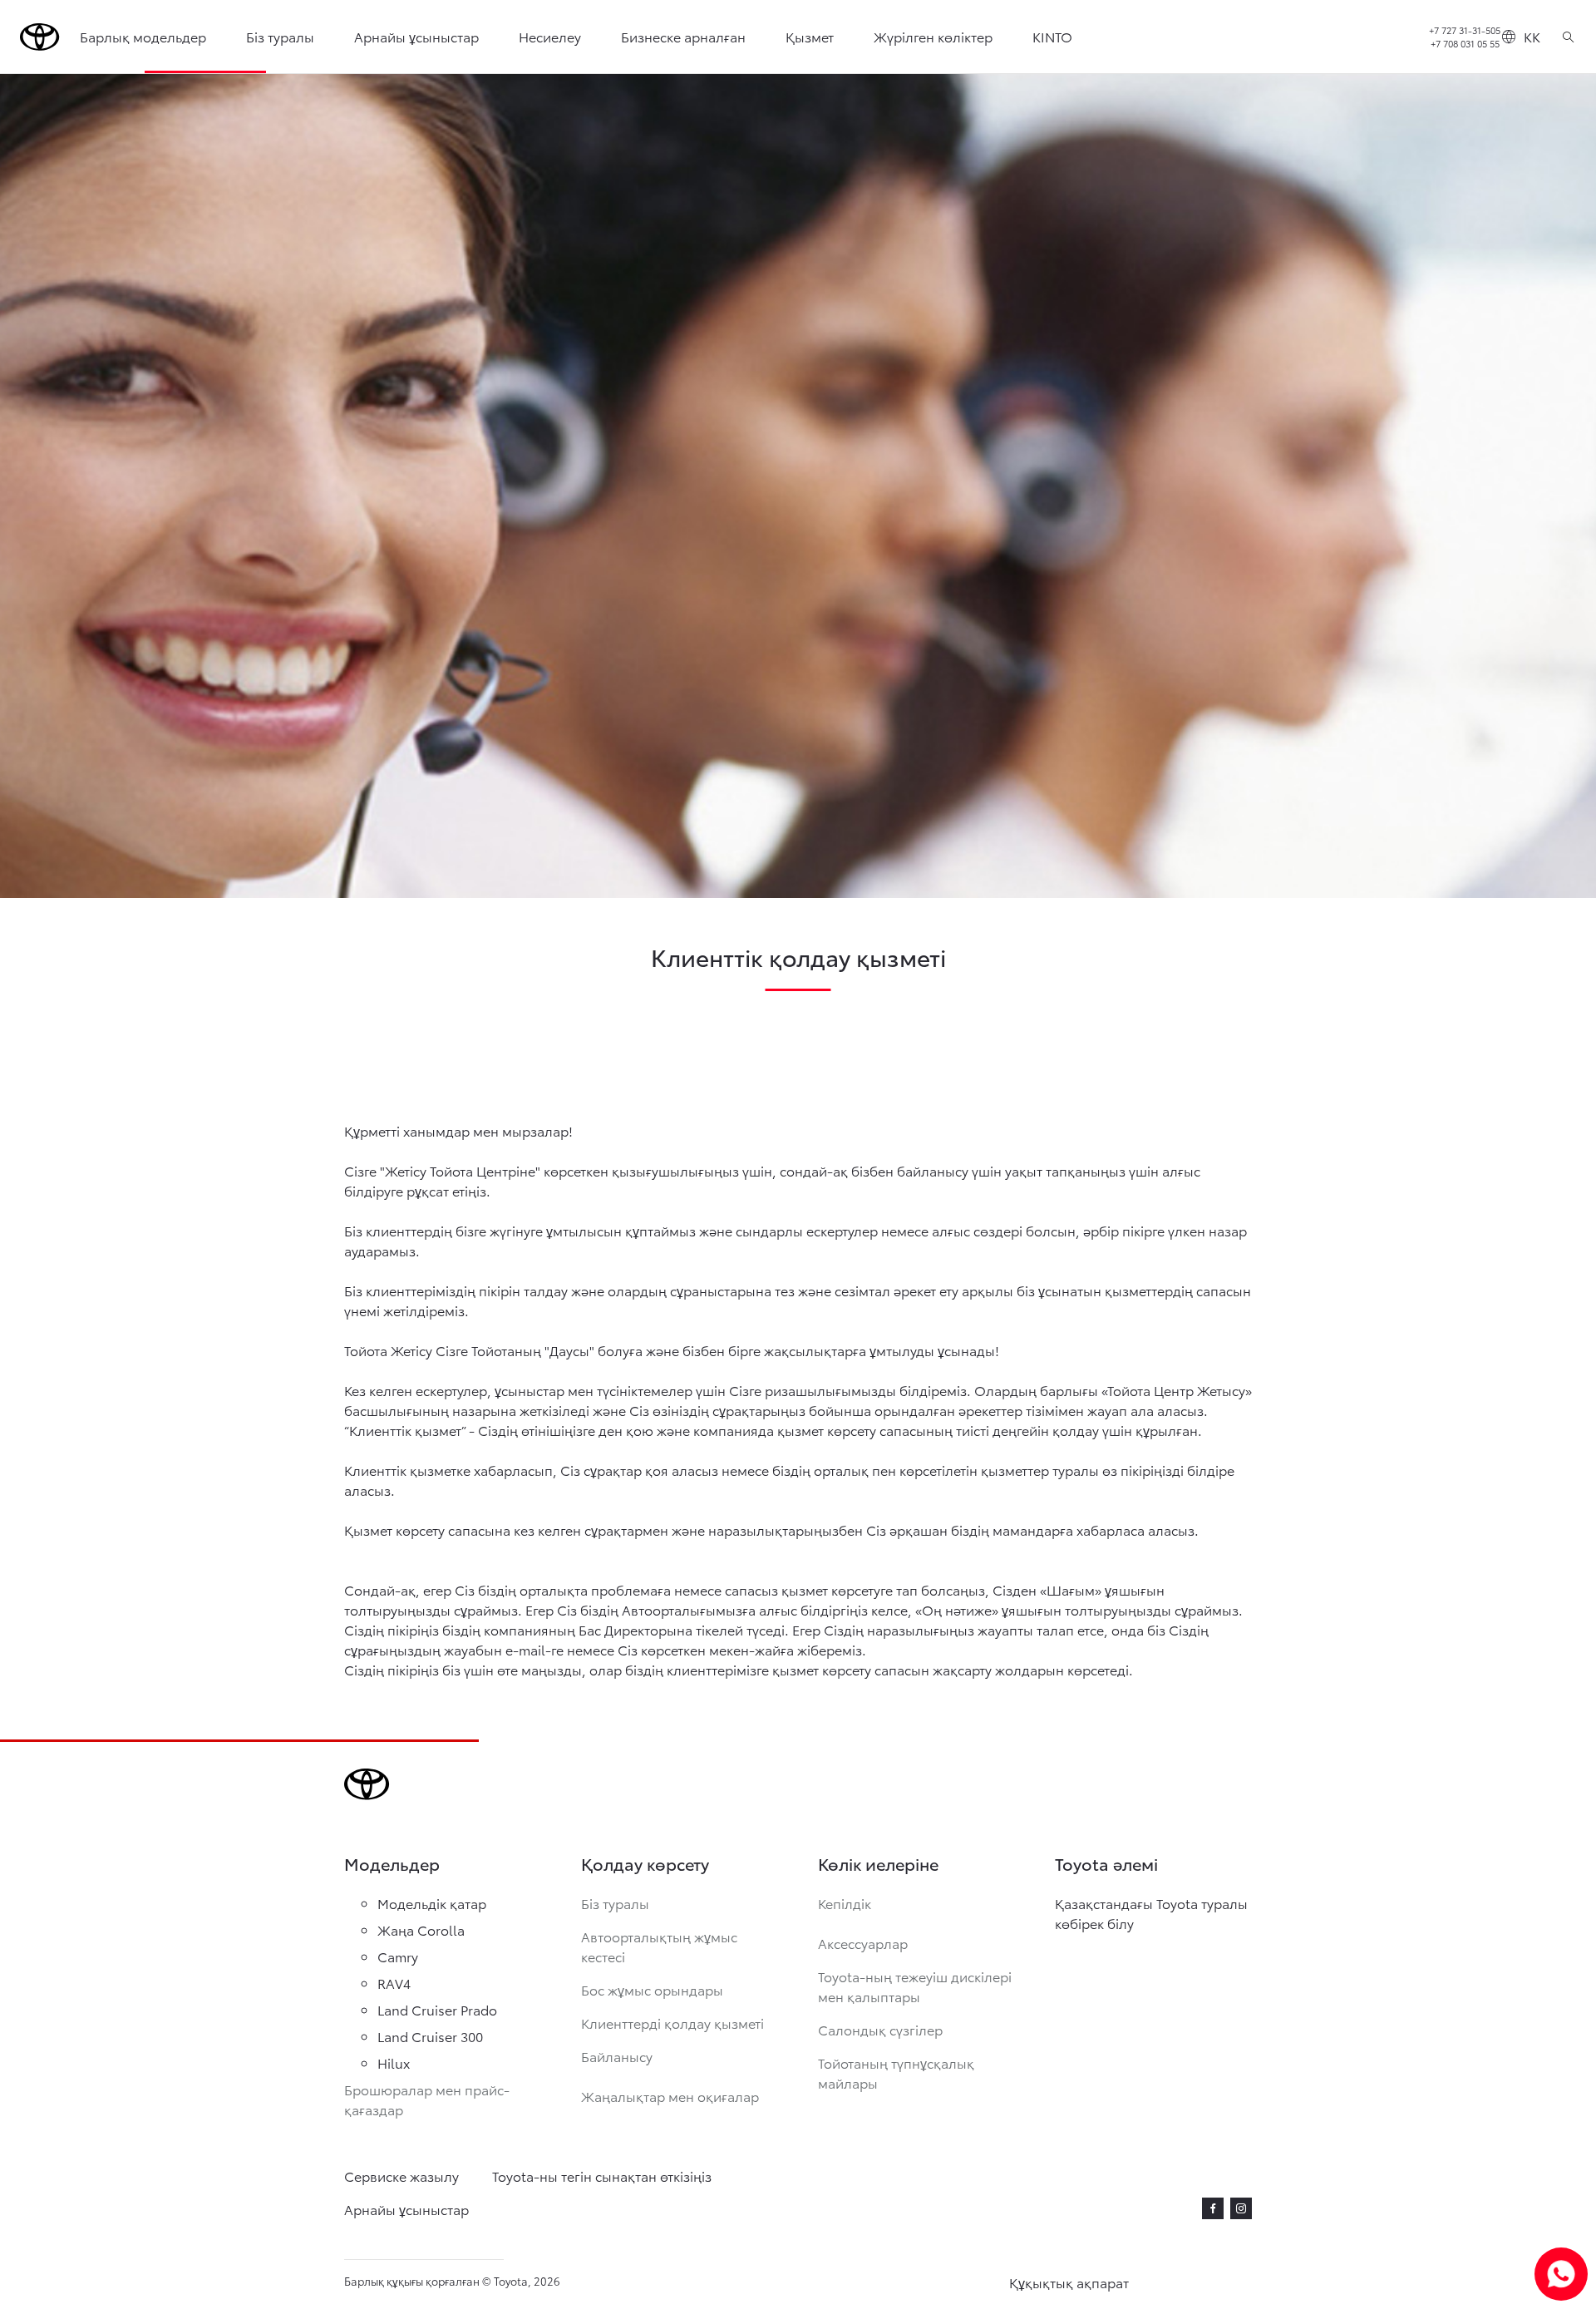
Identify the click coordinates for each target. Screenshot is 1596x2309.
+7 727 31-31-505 (1465, 30)
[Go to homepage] (40, 37)
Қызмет (810, 36)
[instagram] (1241, 2208)
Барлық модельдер (143, 36)
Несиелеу (550, 36)
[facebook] (1213, 2208)
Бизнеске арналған (683, 36)
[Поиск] (1568, 37)
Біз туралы (280, 36)
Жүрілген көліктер (933, 36)
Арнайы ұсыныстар (416, 36)
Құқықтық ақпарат (1069, 2282)
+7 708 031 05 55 (1465, 43)
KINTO (1052, 36)
